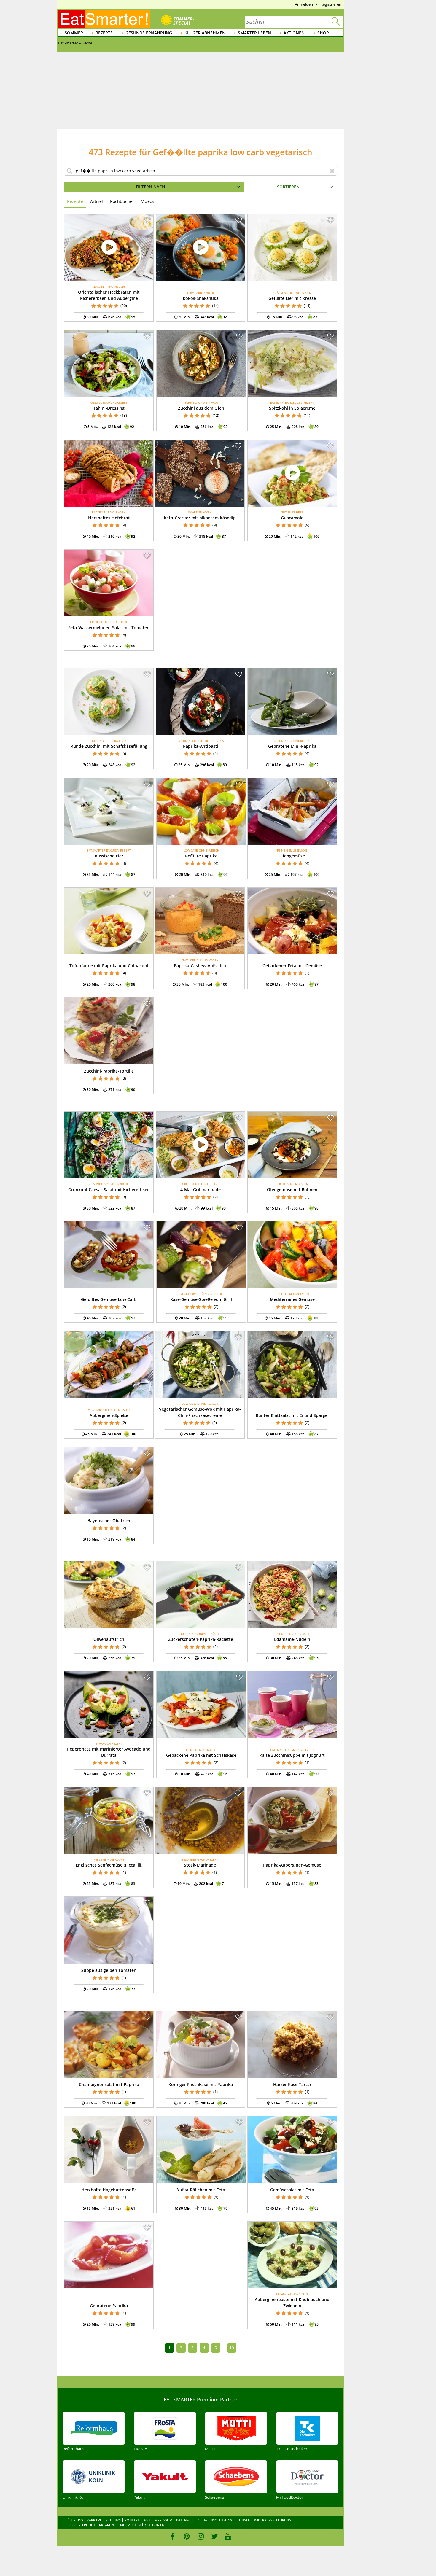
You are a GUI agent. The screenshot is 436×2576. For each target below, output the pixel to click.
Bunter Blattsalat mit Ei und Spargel (292, 1415)
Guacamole (292, 518)
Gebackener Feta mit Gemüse (292, 966)
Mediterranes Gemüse (292, 1299)
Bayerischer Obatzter (109, 1521)
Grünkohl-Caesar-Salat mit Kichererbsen (109, 1190)
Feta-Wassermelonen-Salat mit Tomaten (109, 627)
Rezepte (104, 33)
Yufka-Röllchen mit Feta (201, 2190)
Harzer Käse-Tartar (292, 2084)
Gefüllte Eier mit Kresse (292, 298)
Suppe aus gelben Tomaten (109, 1970)
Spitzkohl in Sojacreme (292, 408)
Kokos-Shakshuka (201, 298)
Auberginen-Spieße (109, 1415)
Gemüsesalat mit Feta (292, 2190)
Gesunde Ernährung (149, 33)
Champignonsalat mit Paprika (109, 2084)
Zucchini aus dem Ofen (201, 408)
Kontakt (132, 2520)
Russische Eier (109, 856)
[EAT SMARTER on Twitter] (214, 2536)
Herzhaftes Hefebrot (109, 518)
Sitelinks (113, 2520)
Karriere (94, 2520)
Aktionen (294, 33)
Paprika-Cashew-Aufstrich (200, 966)
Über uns (75, 2520)
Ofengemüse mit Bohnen (292, 1190)
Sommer (74, 33)
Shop (323, 33)
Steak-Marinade (200, 1865)
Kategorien (154, 2525)
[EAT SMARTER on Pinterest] (187, 2536)
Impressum (163, 2520)
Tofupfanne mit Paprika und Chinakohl (109, 966)
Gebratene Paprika (109, 2306)
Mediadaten (130, 2525)
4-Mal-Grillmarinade (201, 1190)
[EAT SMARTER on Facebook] (173, 2536)
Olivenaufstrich (109, 1639)
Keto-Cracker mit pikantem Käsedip (200, 518)
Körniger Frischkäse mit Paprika (201, 2084)
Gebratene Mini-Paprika (292, 746)
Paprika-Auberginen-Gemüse (292, 1865)
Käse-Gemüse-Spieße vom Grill (201, 1299)
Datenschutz (187, 2520)
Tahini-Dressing (109, 408)
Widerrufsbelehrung (273, 2520)
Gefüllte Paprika (201, 856)
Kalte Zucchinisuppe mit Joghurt (292, 1755)
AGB (147, 2520)
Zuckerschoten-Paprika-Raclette (201, 1639)
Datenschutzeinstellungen (226, 2520)
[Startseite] (104, 19)
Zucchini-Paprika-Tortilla (109, 1071)
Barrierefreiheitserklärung (92, 2525)
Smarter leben (254, 33)
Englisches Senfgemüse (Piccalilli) (109, 1865)
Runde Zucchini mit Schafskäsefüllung (109, 746)
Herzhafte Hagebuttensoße (109, 2190)
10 (232, 2348)
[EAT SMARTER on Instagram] (201, 2536)
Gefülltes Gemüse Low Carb (109, 1299)
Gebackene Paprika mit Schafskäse (201, 1755)
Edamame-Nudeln (292, 1639)
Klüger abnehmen (205, 33)
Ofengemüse (292, 856)
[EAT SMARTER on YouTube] (228, 2536)
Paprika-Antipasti (201, 746)
